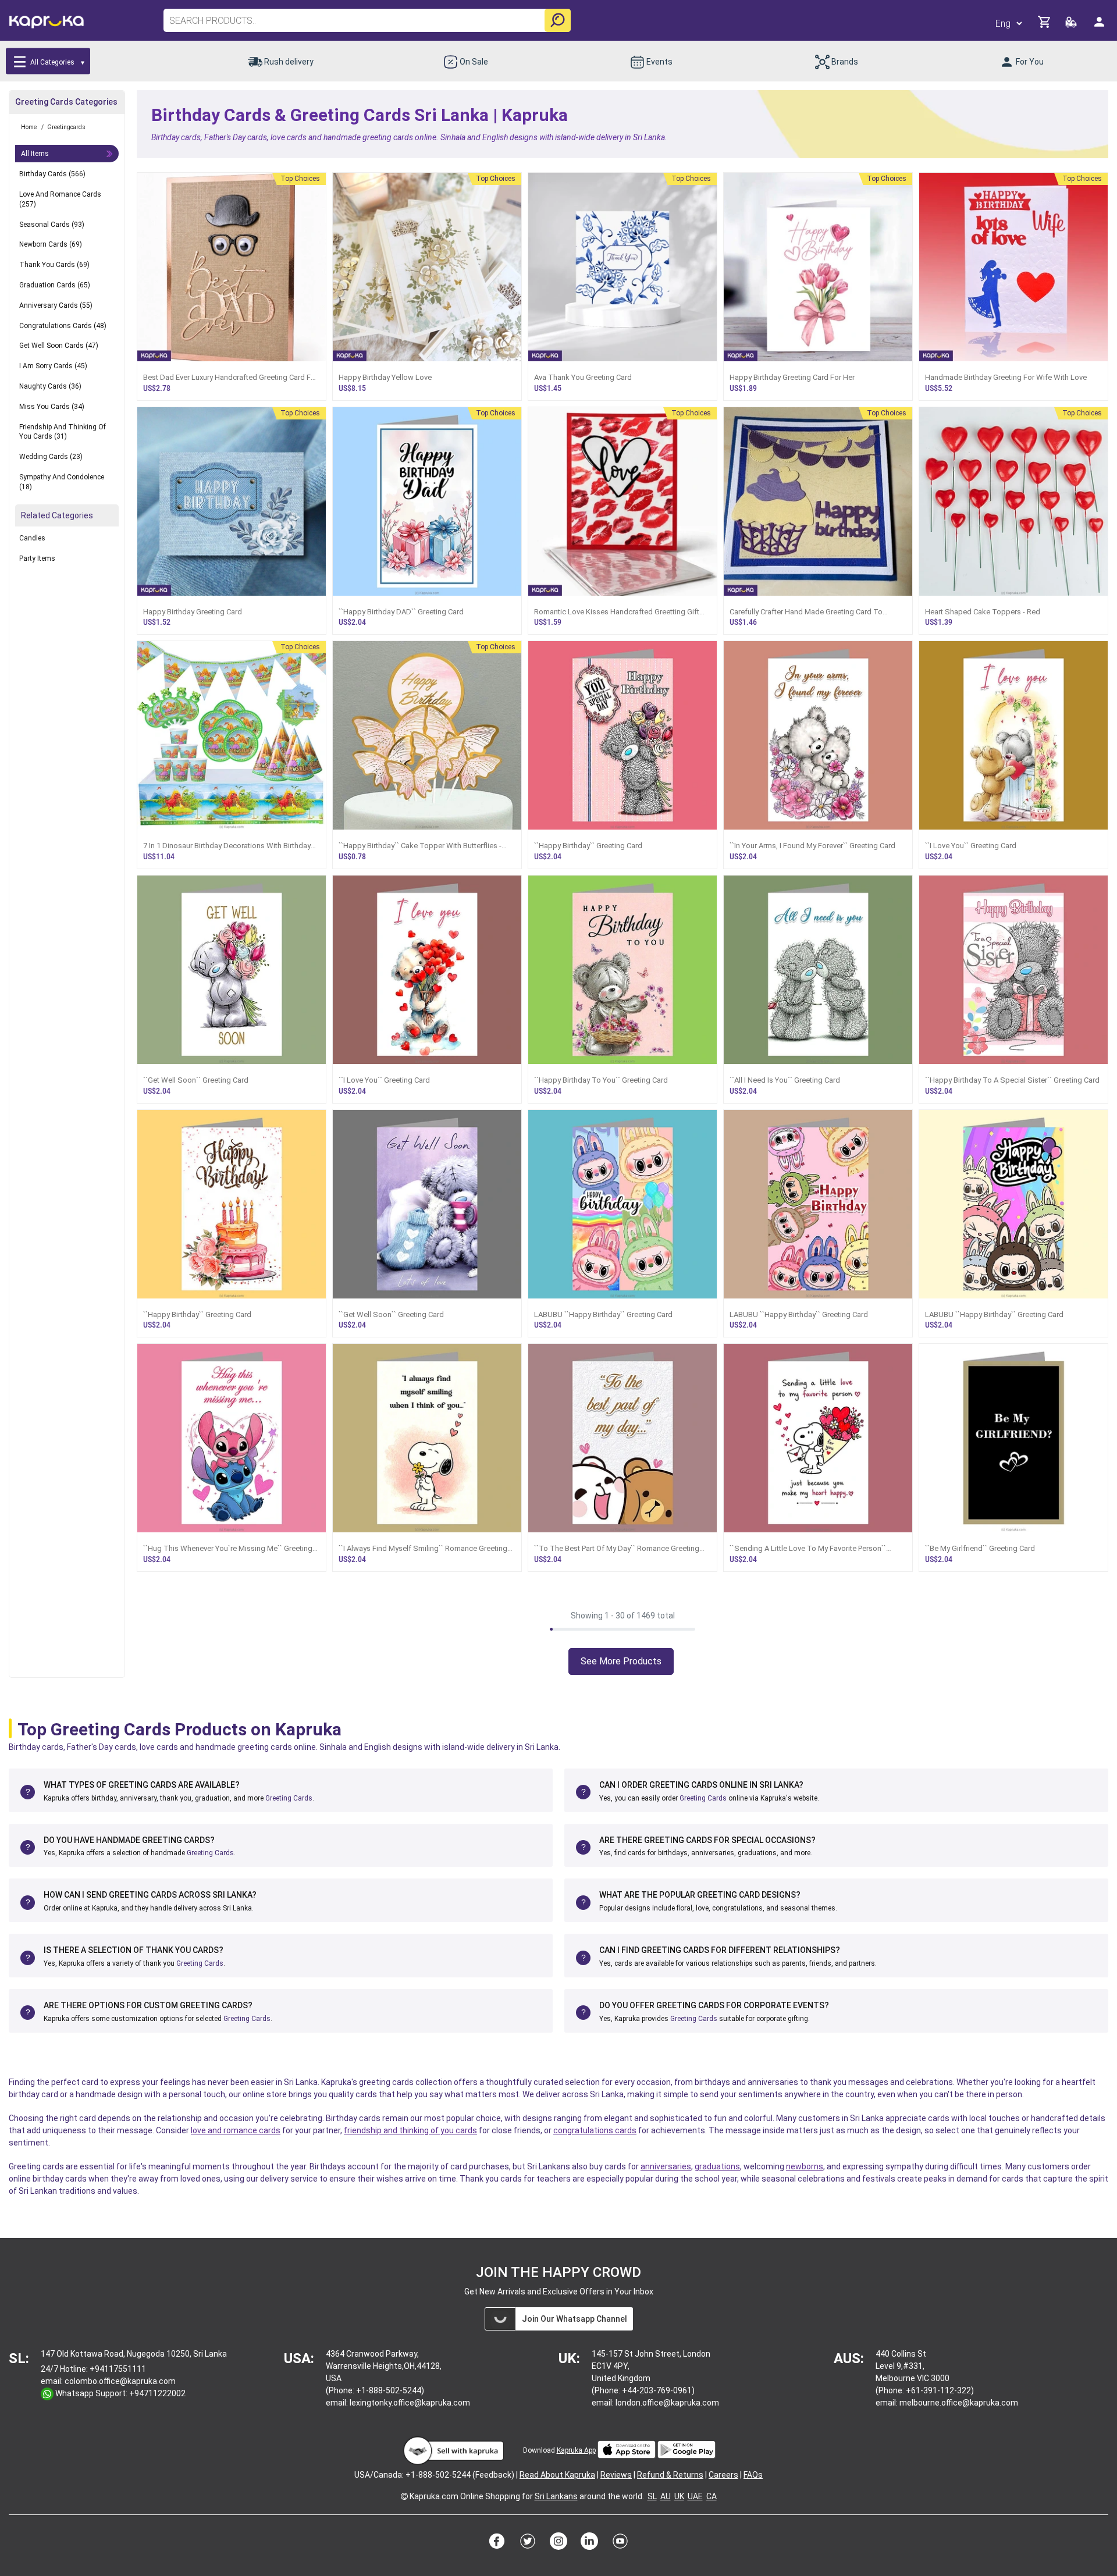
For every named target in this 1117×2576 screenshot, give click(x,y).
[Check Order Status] (1072, 25)
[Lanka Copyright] (404, 2496)
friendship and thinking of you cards (410, 2130)
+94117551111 (118, 2369)
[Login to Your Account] (1100, 26)
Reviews (616, 2475)
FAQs (753, 2475)
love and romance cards (236, 2130)
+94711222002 (157, 2393)
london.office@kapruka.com (667, 2403)
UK (679, 2496)
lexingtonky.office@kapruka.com (410, 2403)
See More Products (621, 1661)
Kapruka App (576, 2450)
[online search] (558, 20)
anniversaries (666, 2166)
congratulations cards (595, 2130)
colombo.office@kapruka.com (120, 2381)
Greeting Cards (289, 1798)
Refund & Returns (670, 2475)
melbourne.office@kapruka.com (959, 2403)
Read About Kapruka (557, 2475)
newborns (805, 2166)
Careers (723, 2475)
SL (652, 2496)
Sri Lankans (556, 2496)
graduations (717, 2166)
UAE (695, 2496)
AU (666, 2496)
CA (712, 2496)
